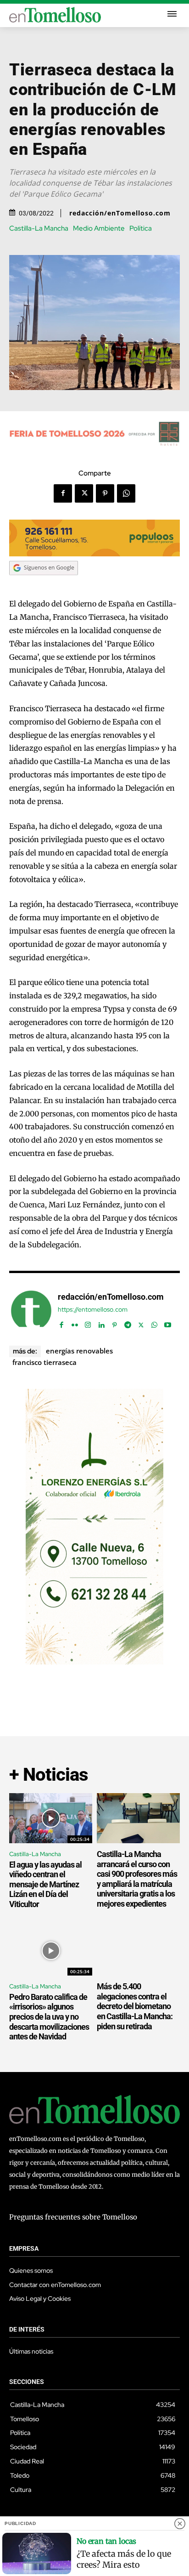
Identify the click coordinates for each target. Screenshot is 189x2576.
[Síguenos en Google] (44, 584)
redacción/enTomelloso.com (120, 213)
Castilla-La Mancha (39, 229)
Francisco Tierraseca (44, 1362)
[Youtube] (168, 1323)
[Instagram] (88, 1323)
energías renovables (79, 1351)
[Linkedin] (101, 1323)
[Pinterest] (105, 493)
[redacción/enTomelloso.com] (31, 1311)
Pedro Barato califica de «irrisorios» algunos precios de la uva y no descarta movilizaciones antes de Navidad (49, 2017)
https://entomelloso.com (93, 1310)
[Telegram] (128, 1323)
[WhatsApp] (126, 493)
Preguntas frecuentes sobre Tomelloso (73, 2217)
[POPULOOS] (94, 554)
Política (141, 229)
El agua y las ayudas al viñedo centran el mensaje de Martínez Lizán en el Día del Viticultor (45, 1884)
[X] (84, 493)
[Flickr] (75, 1323)
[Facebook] (63, 493)
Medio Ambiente (99, 229)
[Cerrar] (180, 2524)
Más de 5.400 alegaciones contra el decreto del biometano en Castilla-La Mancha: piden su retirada (135, 2006)
